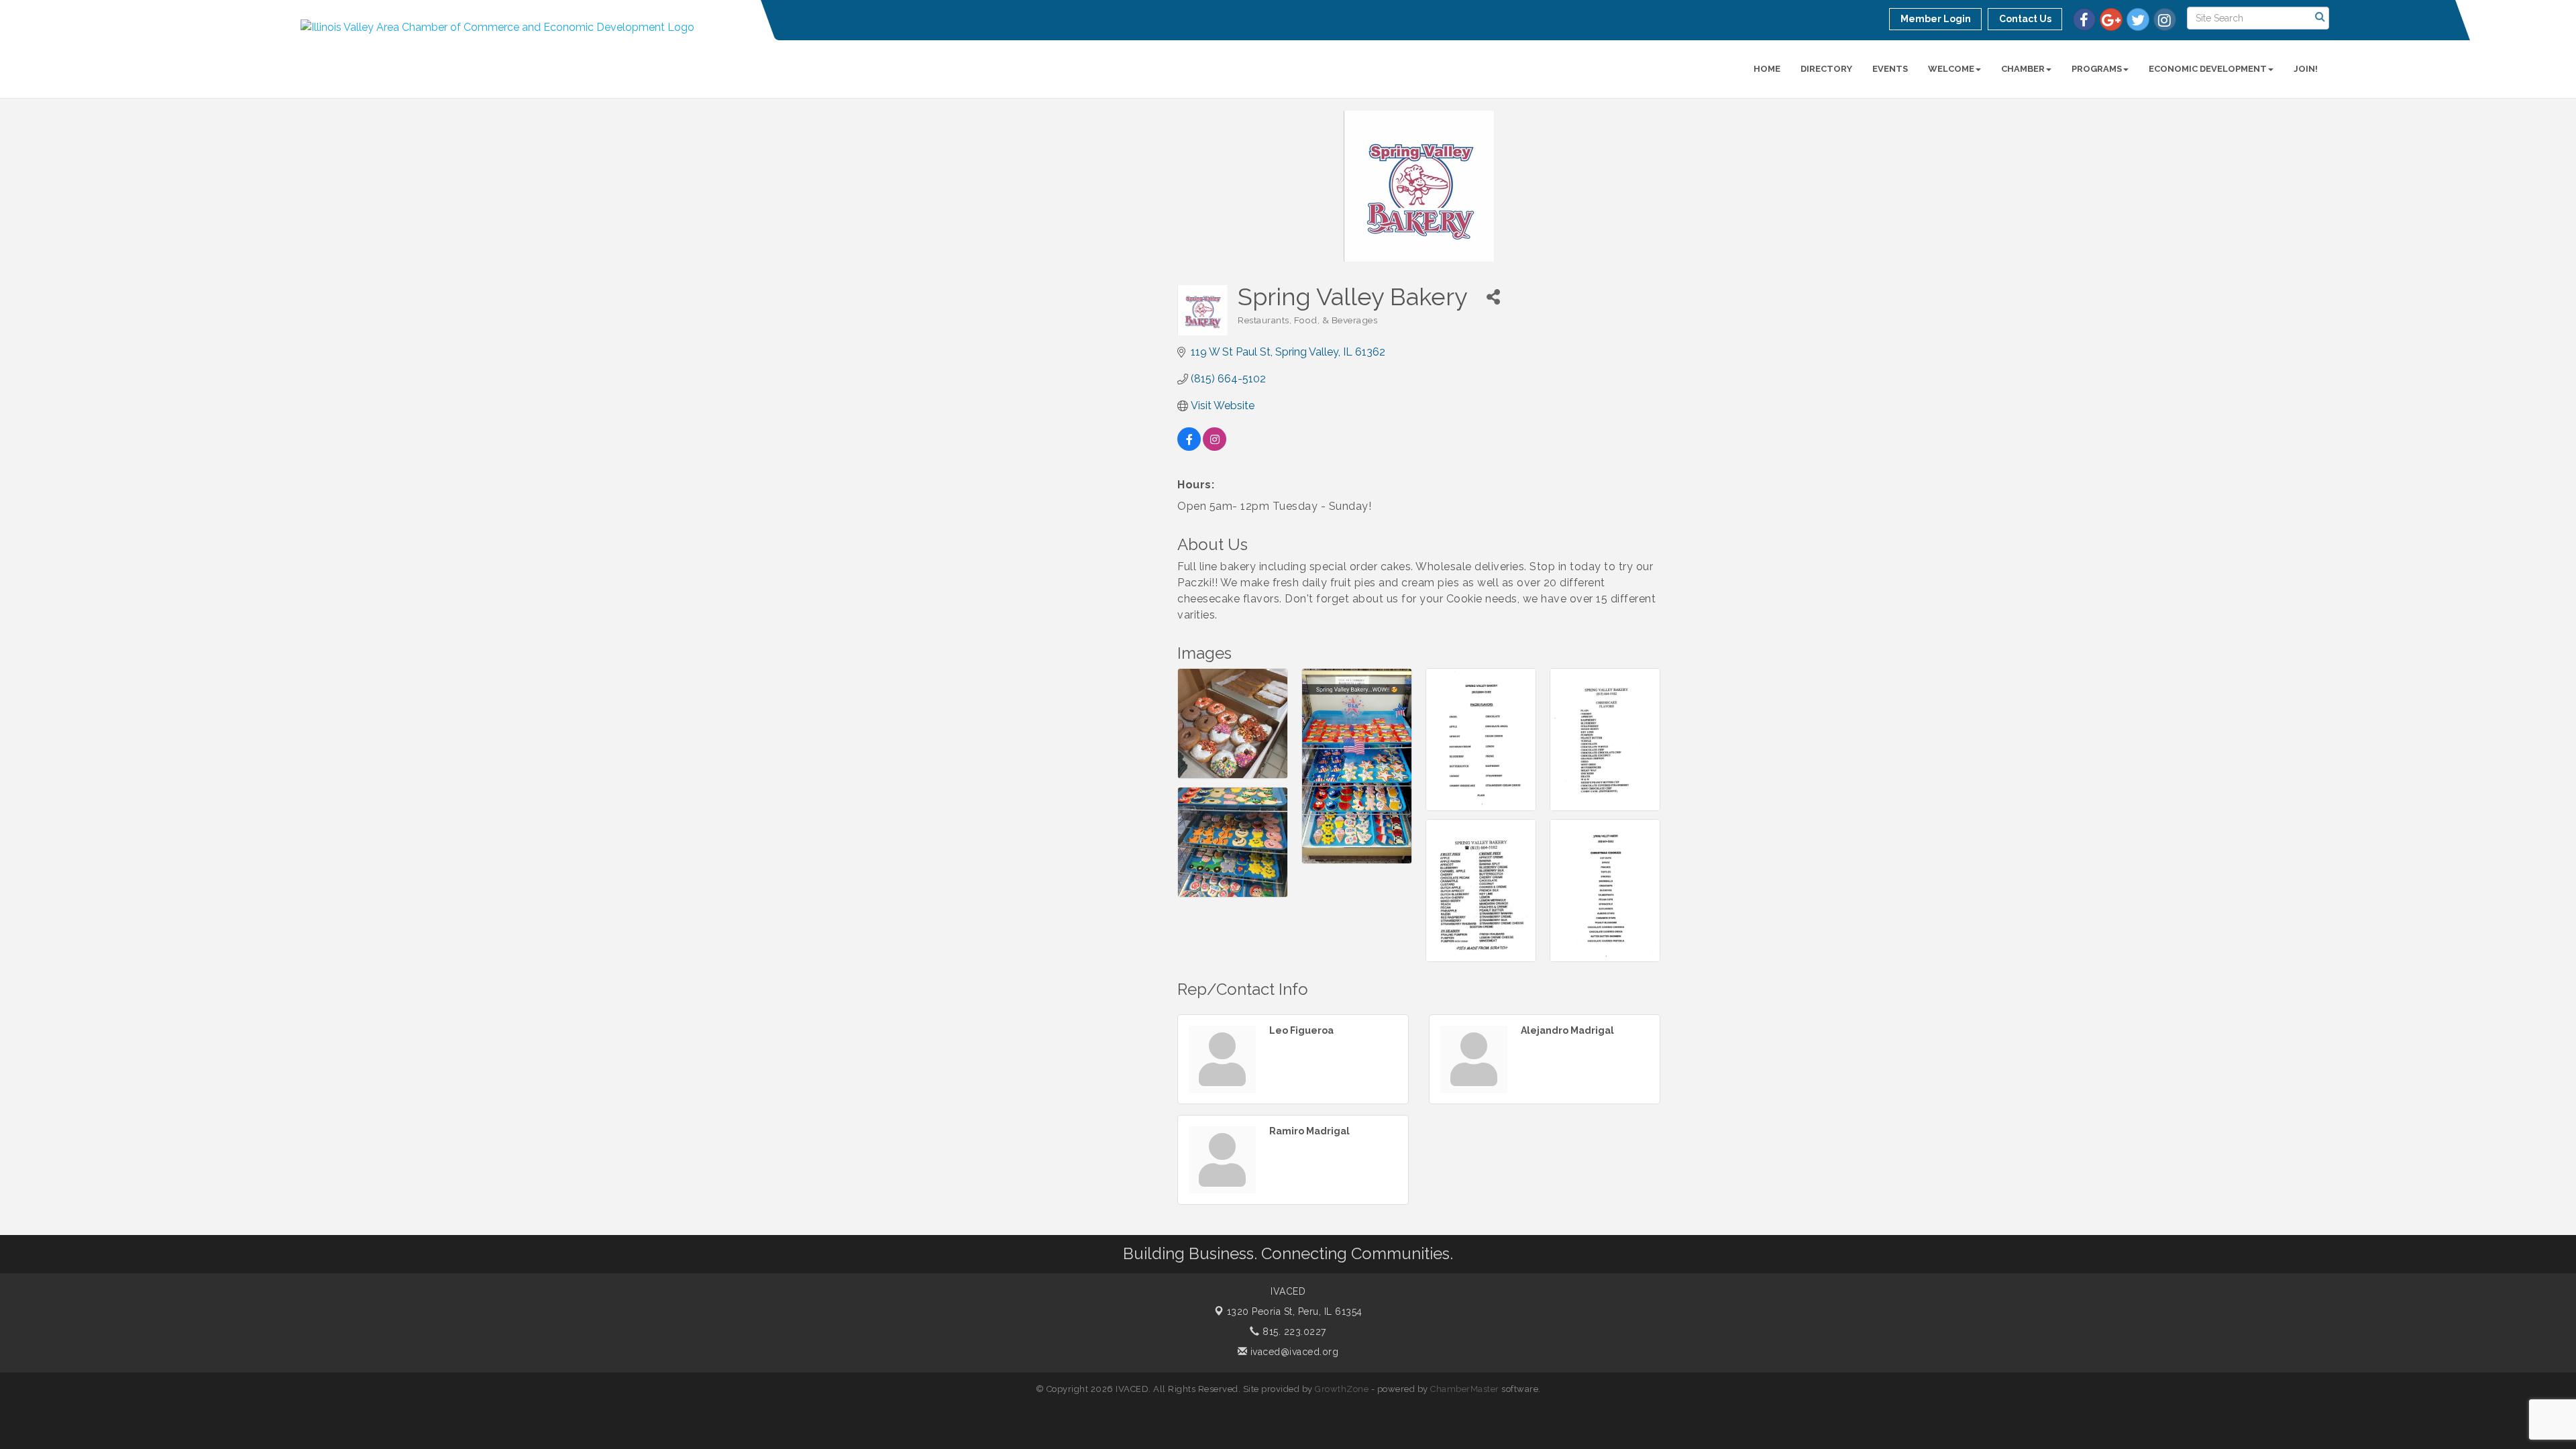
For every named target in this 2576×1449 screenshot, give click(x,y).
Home (1767, 69)
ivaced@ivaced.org (1293, 1352)
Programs (2097, 69)
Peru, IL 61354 (1295, 1311)
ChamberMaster (1465, 1389)
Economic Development (2208, 69)
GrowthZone (1342, 1389)
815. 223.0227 (1293, 1332)
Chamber (2023, 69)
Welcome (1951, 69)
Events (1890, 69)
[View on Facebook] (1189, 447)
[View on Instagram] (1215, 447)
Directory (1826, 69)
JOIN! (2306, 69)
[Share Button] (1493, 297)
